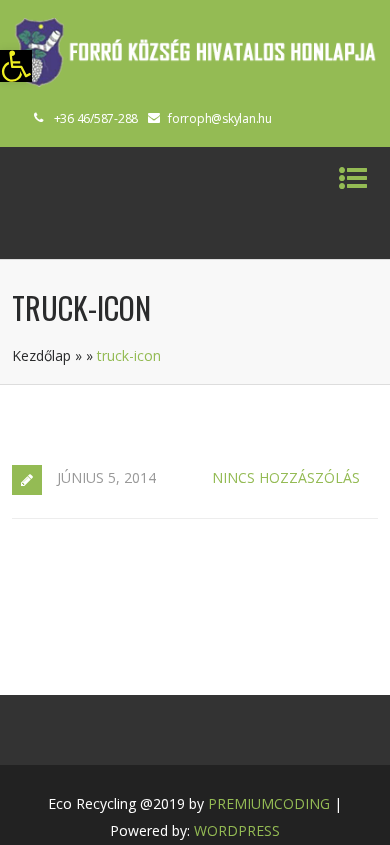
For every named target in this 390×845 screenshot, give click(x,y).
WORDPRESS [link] (237, 830)
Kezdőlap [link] (41, 355)
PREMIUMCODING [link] (269, 803)
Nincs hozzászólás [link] (286, 477)
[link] (16, 66)
